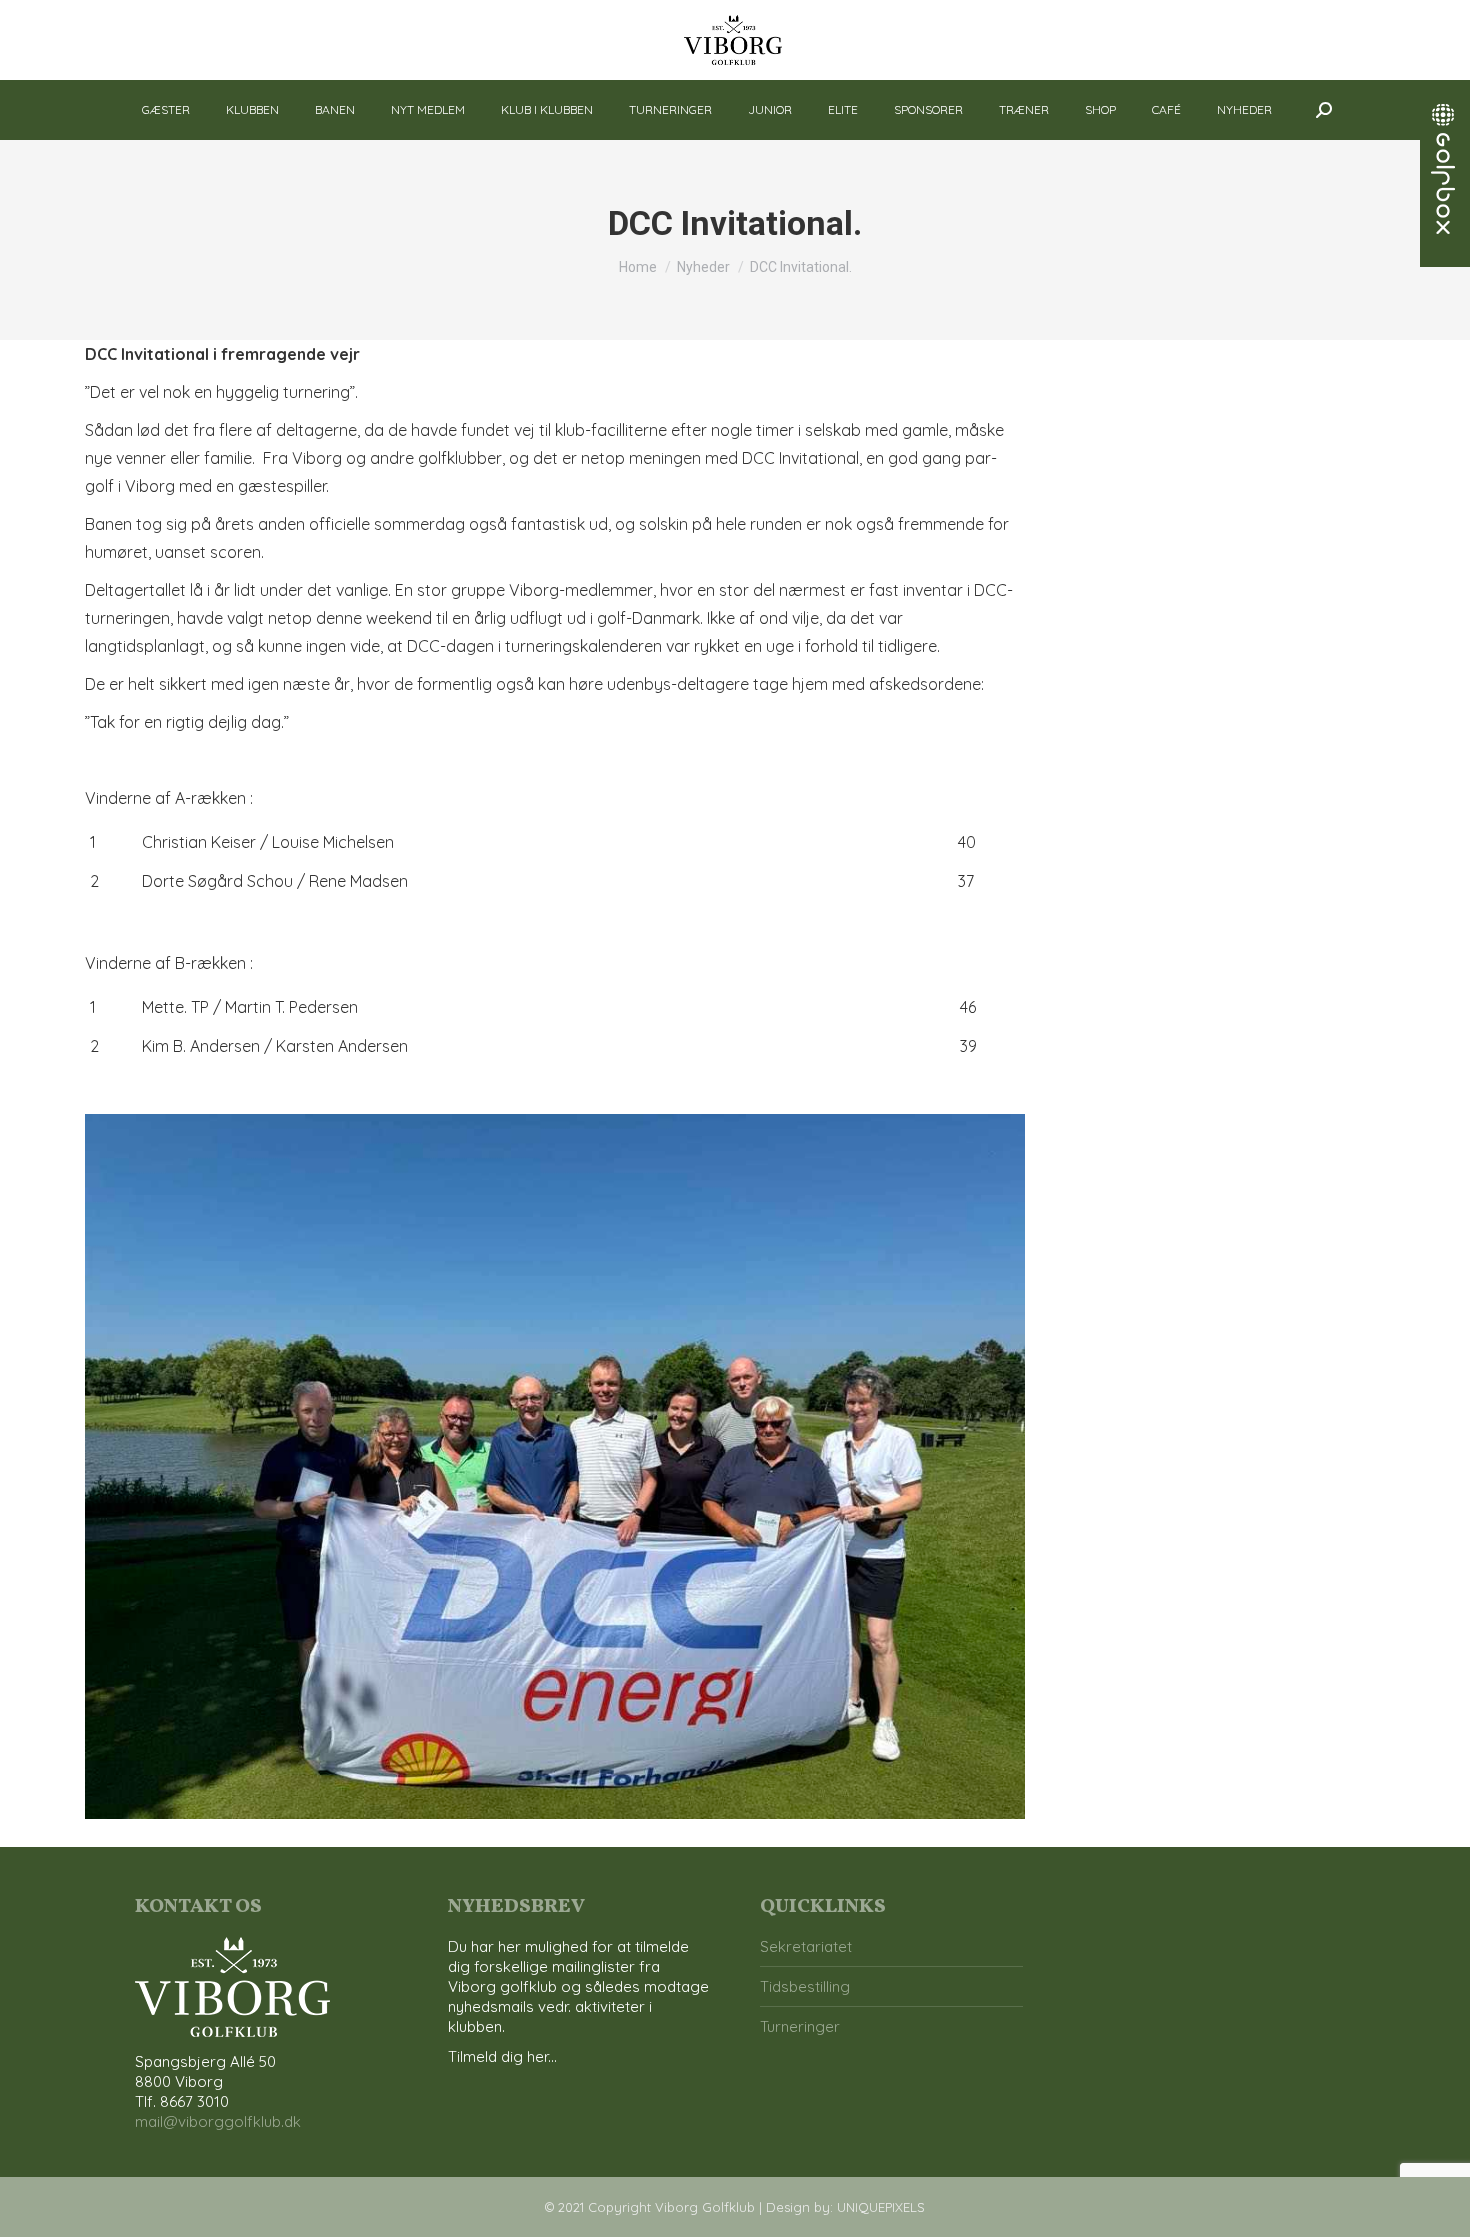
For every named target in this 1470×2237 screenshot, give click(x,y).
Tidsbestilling (805, 1986)
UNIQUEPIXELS (881, 2207)
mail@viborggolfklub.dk (218, 2121)
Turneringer (800, 2026)
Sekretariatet (806, 1946)
